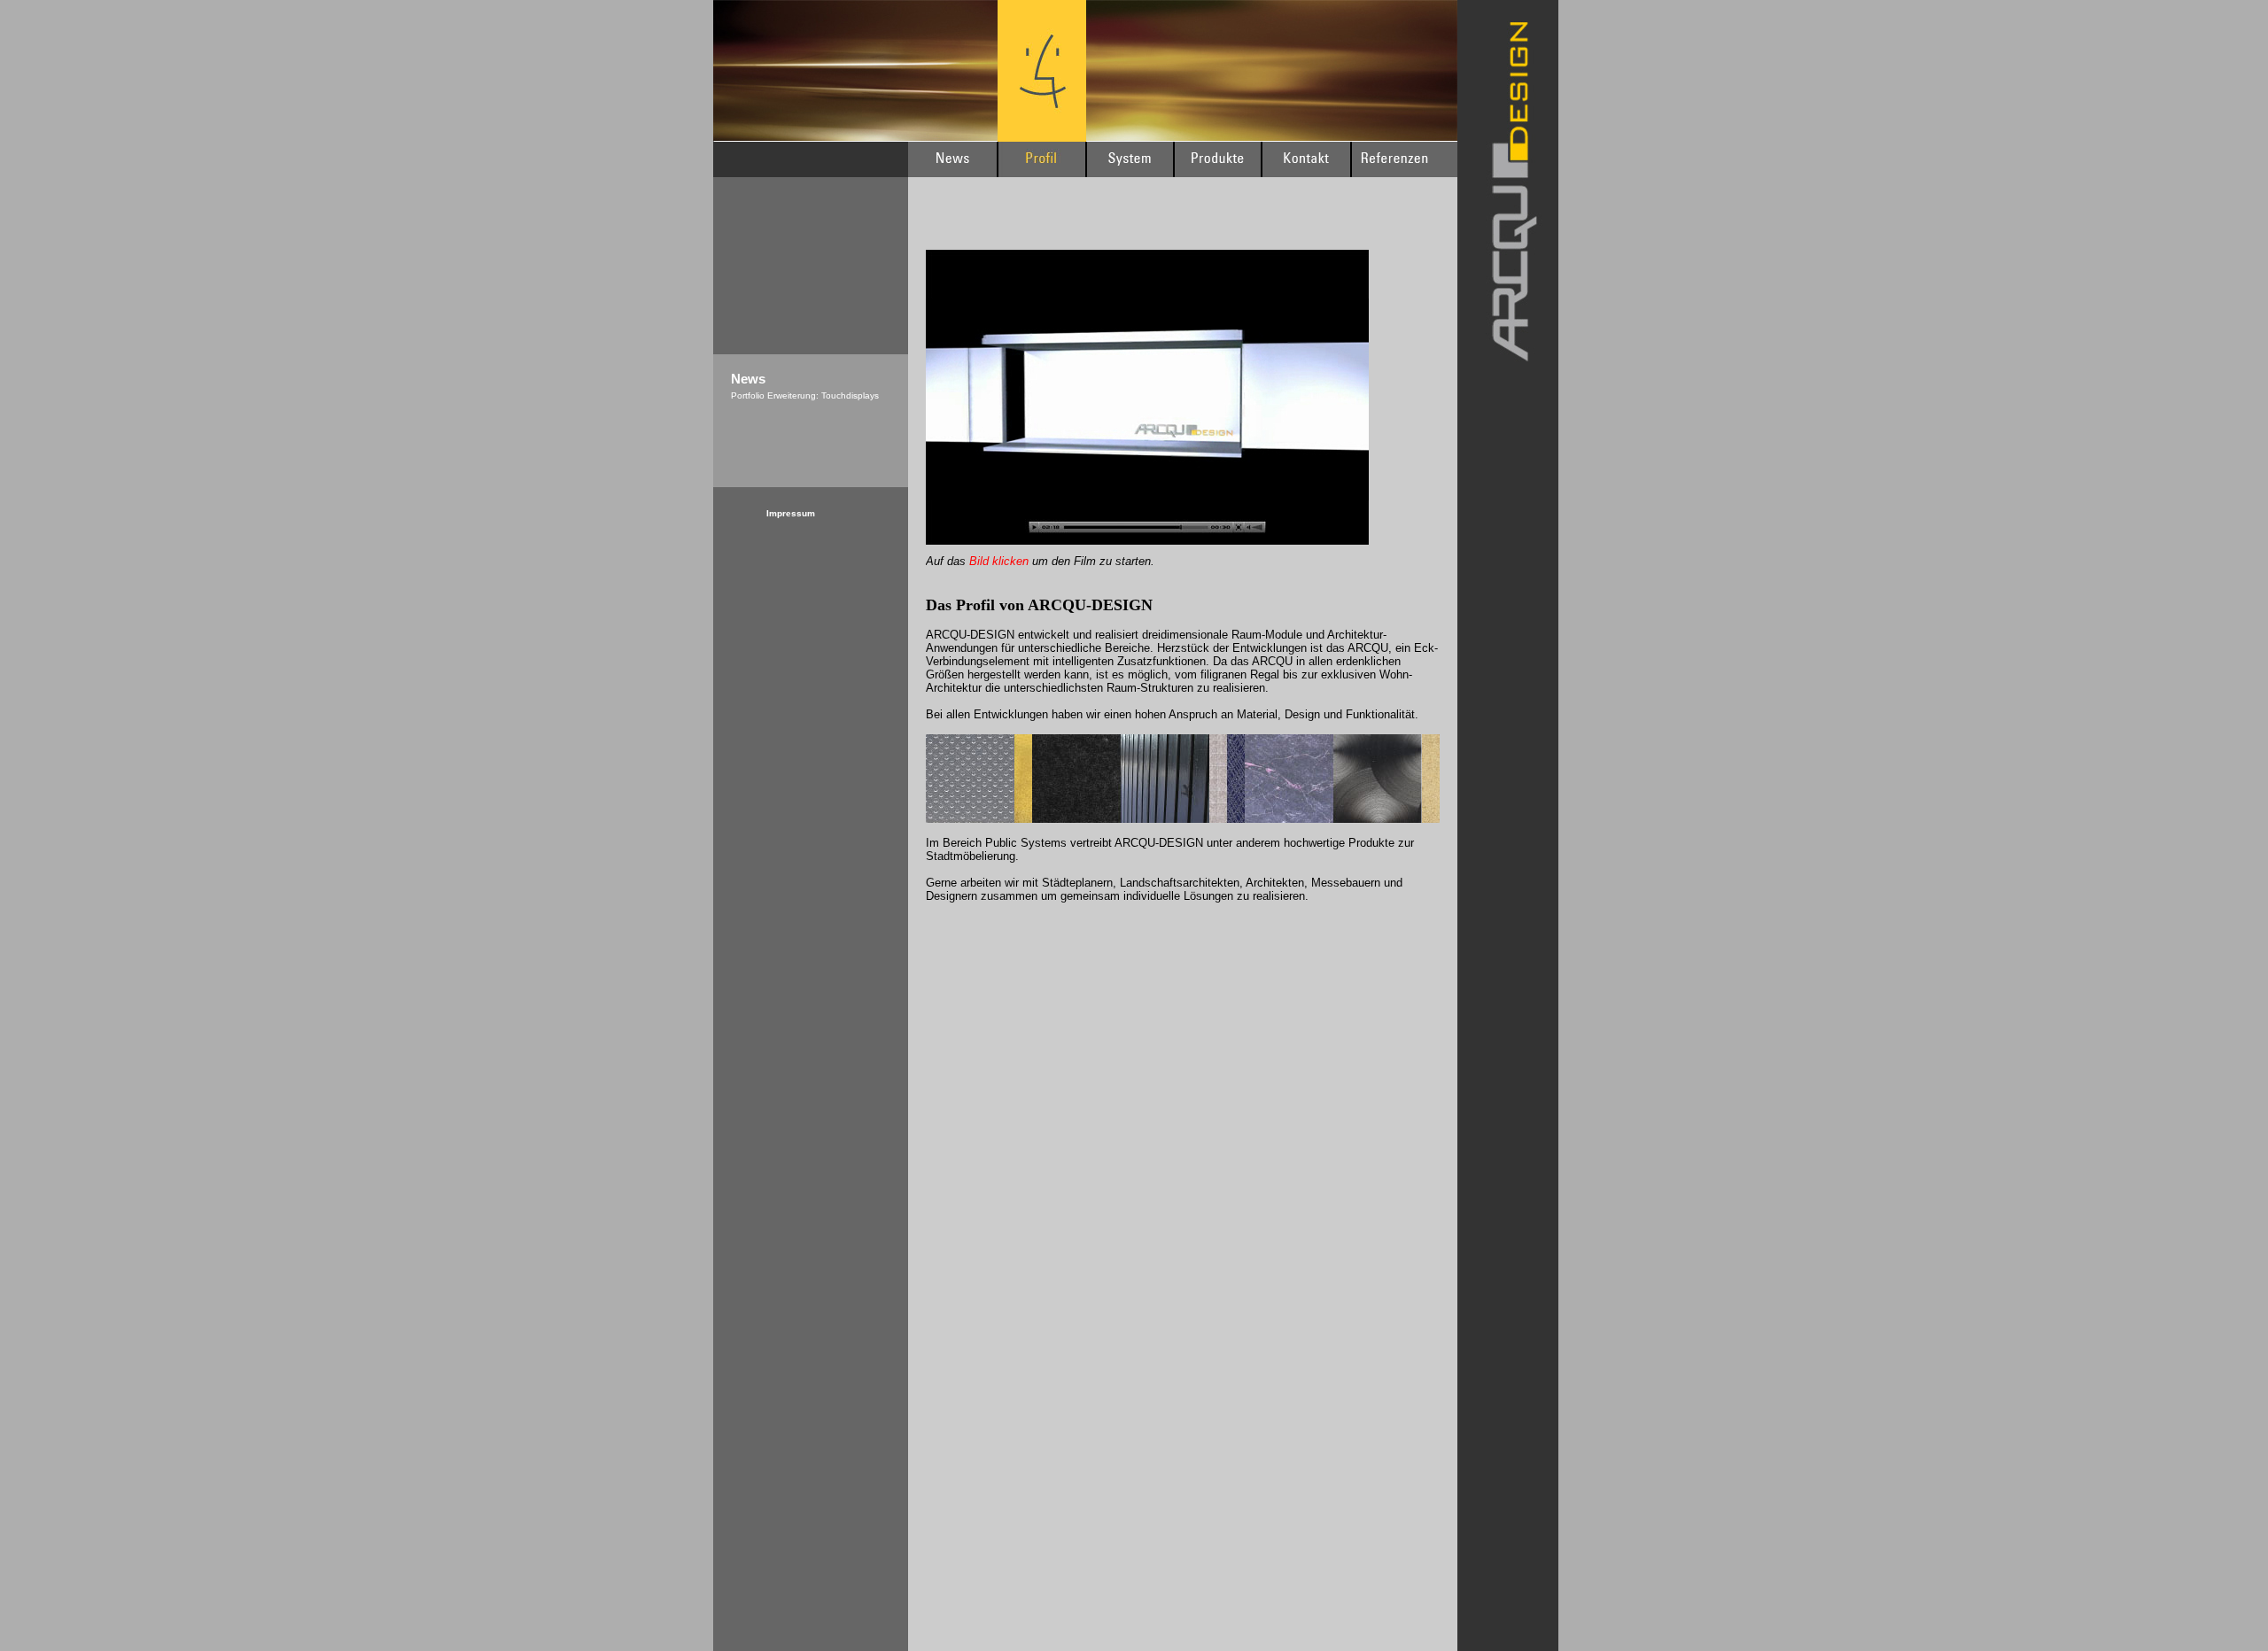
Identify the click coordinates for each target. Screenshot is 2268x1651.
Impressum (791, 513)
